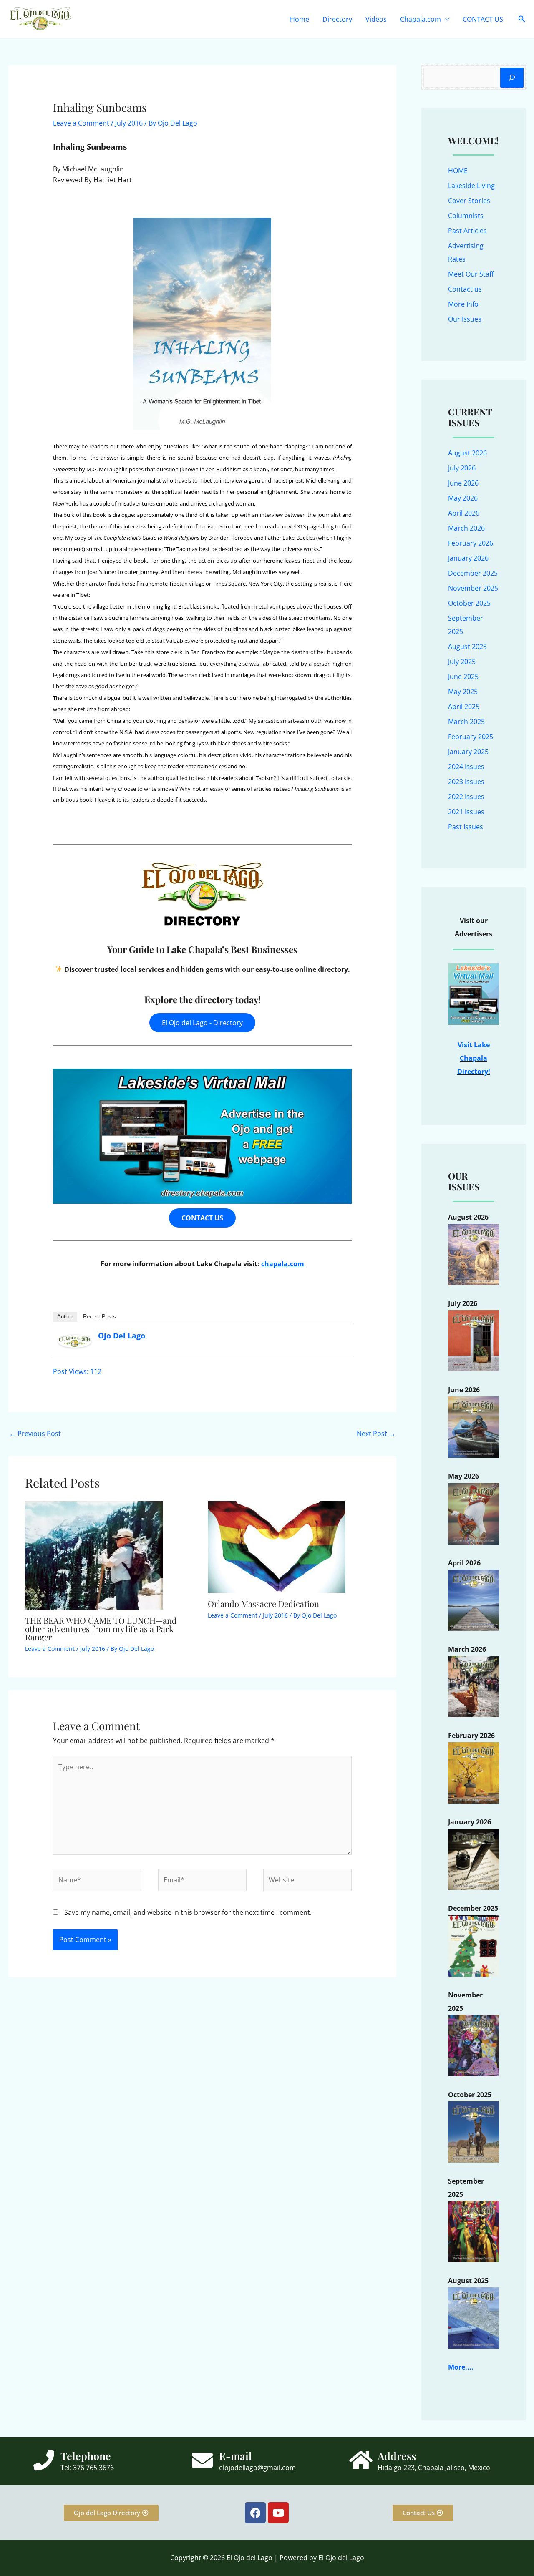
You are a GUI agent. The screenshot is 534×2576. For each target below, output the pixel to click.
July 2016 (129, 123)
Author (65, 1317)
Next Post (376, 1434)
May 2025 (463, 692)
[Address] (361, 2460)
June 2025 (463, 677)
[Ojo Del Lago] (75, 1341)
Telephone (86, 2456)
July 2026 (462, 468)
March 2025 (466, 722)
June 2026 (463, 483)
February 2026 (471, 543)
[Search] (512, 78)
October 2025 (469, 603)
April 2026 (464, 513)
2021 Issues (466, 812)
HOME (458, 171)
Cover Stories (469, 201)
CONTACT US (483, 19)
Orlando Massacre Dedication (263, 1604)
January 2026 (468, 558)
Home (300, 19)
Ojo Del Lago (122, 1336)
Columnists (466, 216)
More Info (463, 304)
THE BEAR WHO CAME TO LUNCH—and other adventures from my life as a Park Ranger (101, 1629)
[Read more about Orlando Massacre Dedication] (277, 1547)
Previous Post (35, 1434)
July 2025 (462, 662)
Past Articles (467, 231)
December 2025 (473, 573)
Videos (376, 19)
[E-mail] (202, 2460)
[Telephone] (44, 2460)
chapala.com (283, 1264)
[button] (445, 19)
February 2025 (471, 737)
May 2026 (463, 498)
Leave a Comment (81, 123)
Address (397, 2456)
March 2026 (466, 528)
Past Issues (466, 827)
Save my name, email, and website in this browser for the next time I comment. (188, 1912)
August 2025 (467, 647)
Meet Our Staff (471, 274)
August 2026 (467, 453)
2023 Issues (466, 782)
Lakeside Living (471, 186)
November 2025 (473, 588)
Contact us (465, 289)
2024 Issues (466, 767)
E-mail (236, 2456)
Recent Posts (99, 1317)
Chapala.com (421, 19)
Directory (337, 19)
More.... (461, 2367)
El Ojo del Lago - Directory (202, 1023)
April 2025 (464, 707)
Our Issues (465, 319)
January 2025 (468, 752)
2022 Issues (466, 797)
